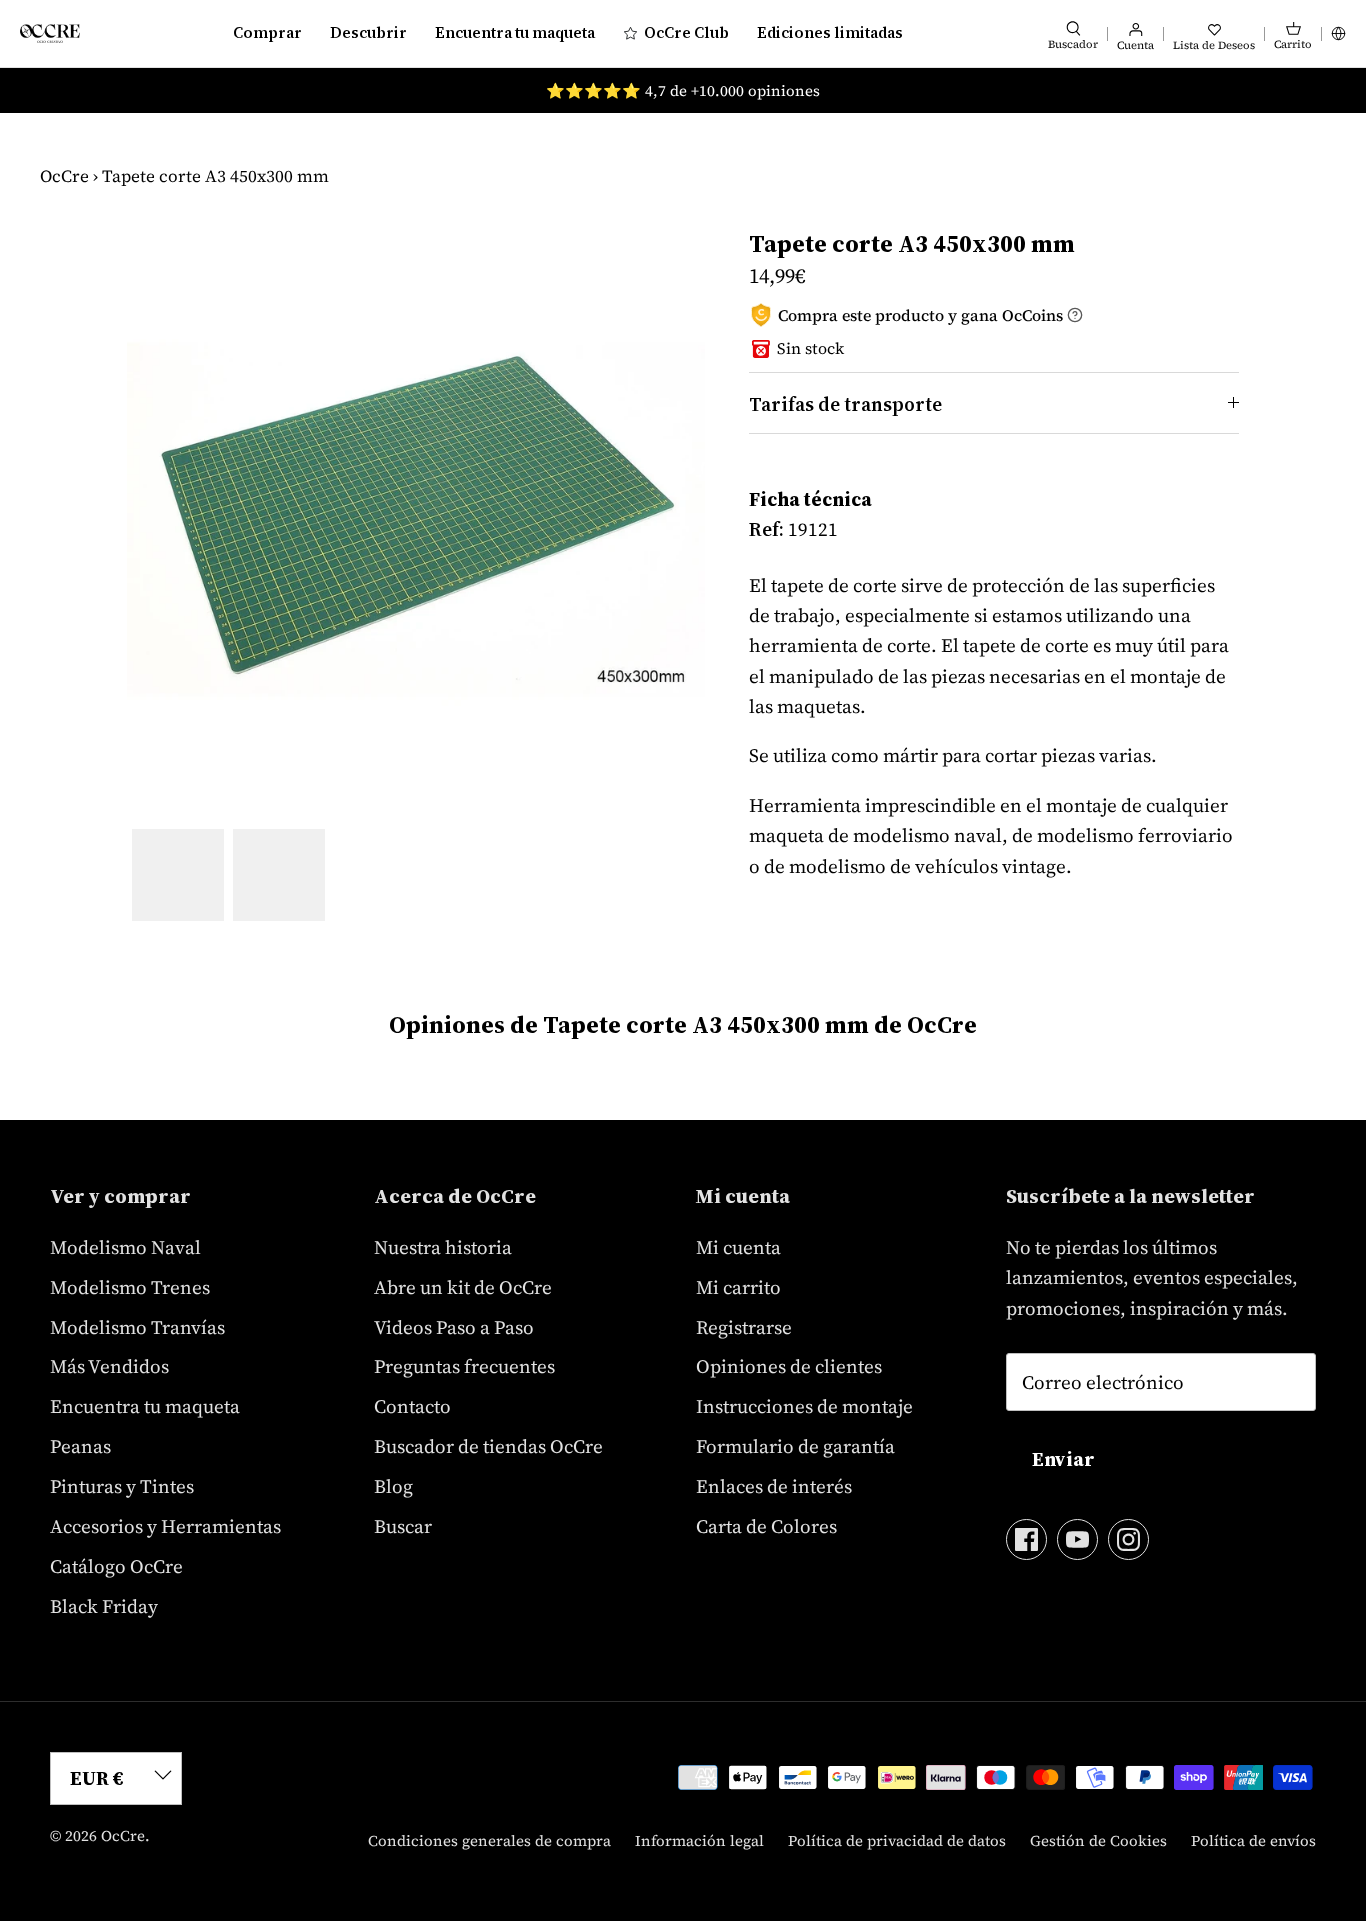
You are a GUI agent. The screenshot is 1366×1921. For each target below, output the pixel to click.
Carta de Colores (766, 1526)
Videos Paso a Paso (454, 1327)
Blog (393, 1486)
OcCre (64, 176)
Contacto (412, 1406)
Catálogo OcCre (116, 1566)
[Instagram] (1128, 1539)
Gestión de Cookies (1098, 1840)
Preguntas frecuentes (464, 1366)
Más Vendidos (109, 1366)
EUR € (97, 1778)
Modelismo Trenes (130, 1287)
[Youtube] (1077, 1539)
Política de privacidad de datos (897, 1840)
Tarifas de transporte (845, 404)
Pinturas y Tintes (122, 1486)
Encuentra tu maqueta (515, 32)
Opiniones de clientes (789, 1366)
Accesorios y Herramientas (165, 1526)
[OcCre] (50, 33)
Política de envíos (1253, 1840)
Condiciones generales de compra (489, 1840)
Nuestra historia (443, 1247)
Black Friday (104, 1606)
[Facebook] (1026, 1539)
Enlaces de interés (774, 1486)
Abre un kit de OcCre (463, 1287)
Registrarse (744, 1327)
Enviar (1063, 1459)
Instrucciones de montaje (804, 1406)
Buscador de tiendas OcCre (488, 1446)
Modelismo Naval (125, 1247)
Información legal (699, 1840)
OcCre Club (686, 32)
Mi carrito (738, 1287)
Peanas (80, 1446)
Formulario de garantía (795, 1446)
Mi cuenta (738, 1247)
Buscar (403, 1526)
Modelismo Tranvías (137, 1327)
